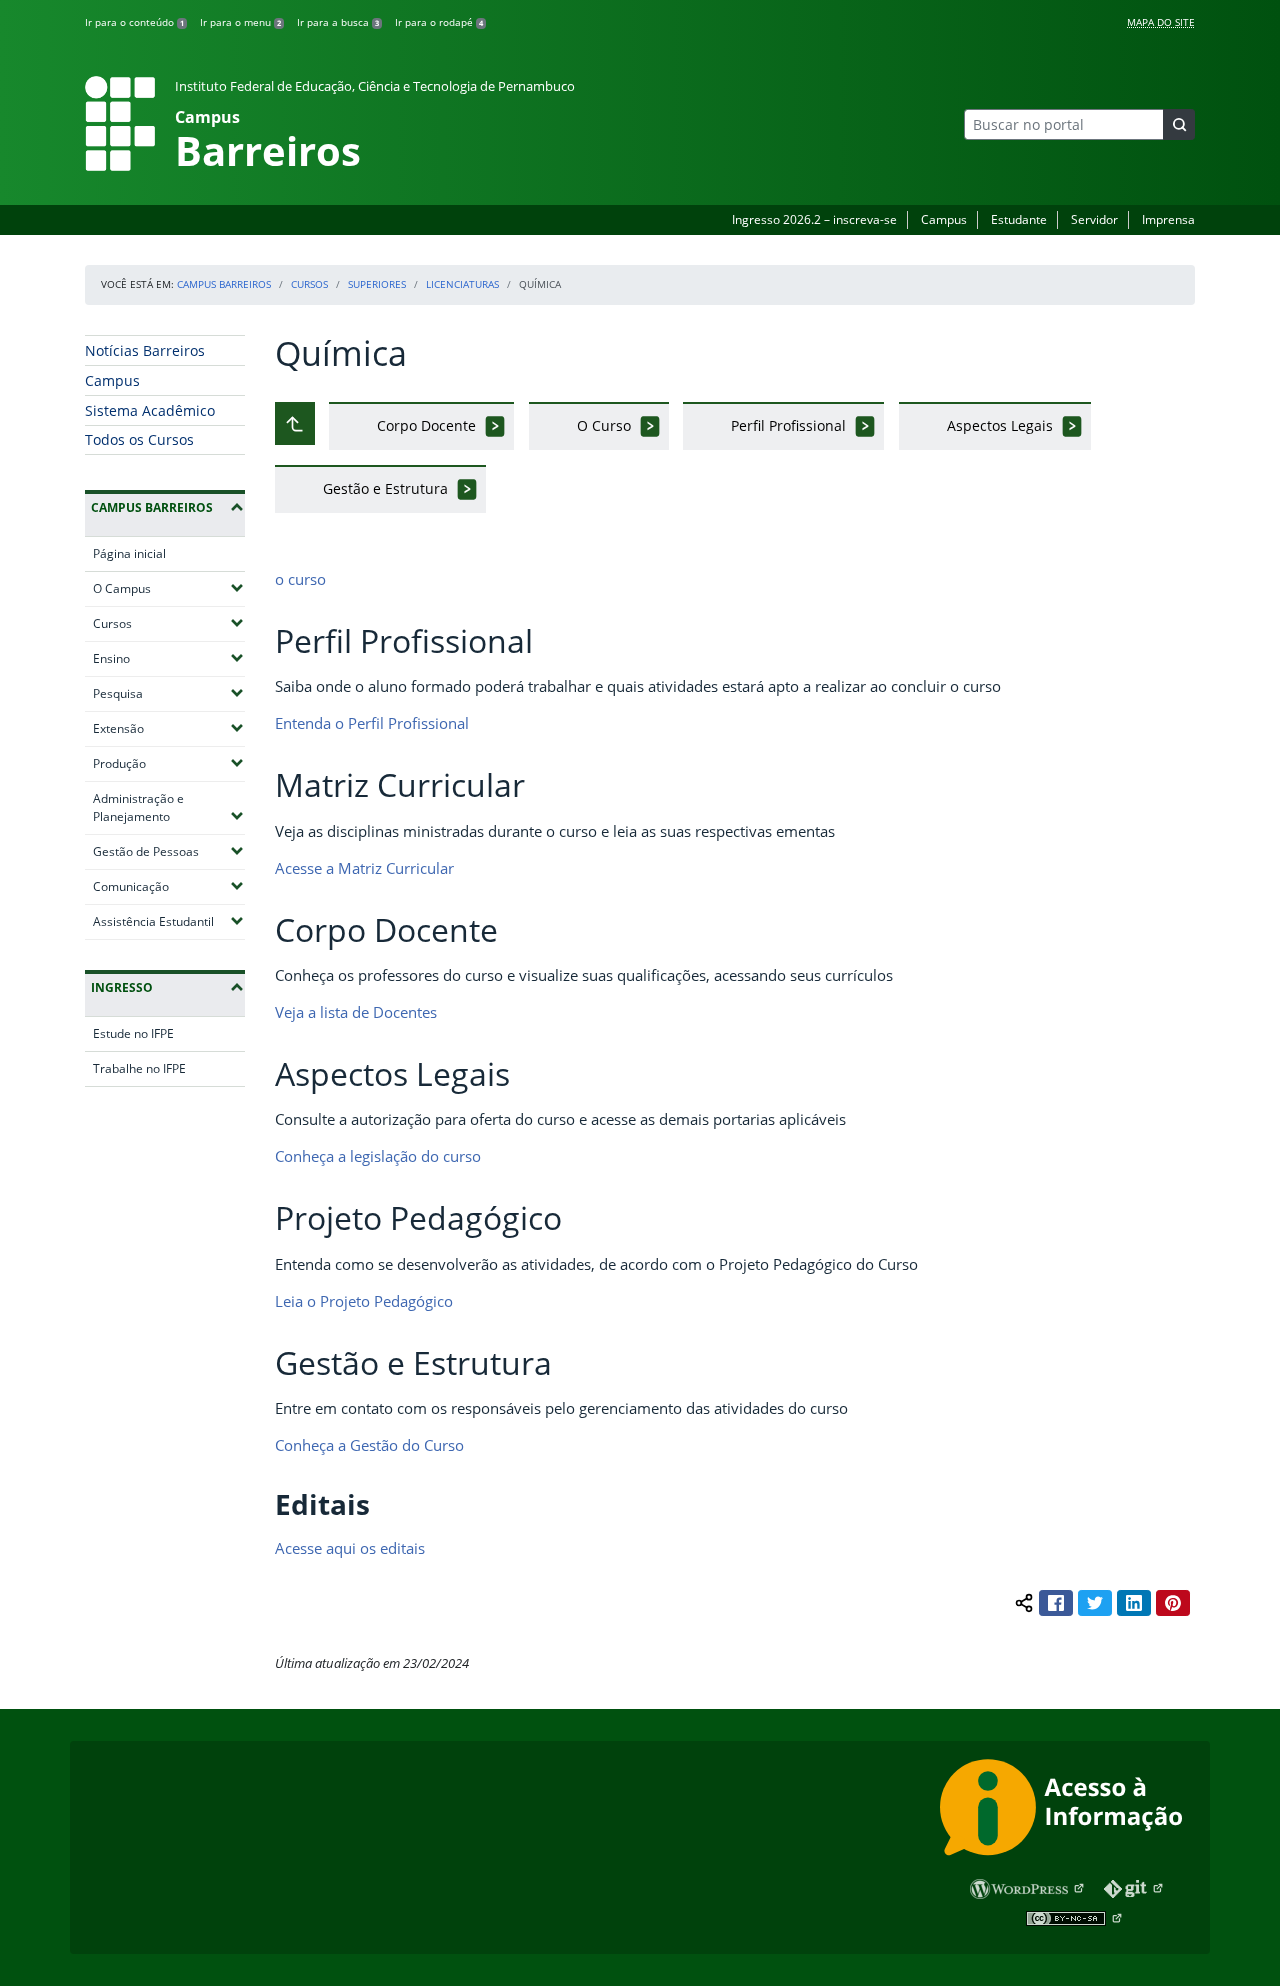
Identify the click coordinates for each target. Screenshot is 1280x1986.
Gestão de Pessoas (169, 851)
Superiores (377, 284)
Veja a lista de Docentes (356, 1012)
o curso (300, 579)
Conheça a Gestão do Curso (369, 1445)
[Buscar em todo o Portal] (1179, 124)
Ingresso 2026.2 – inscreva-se (814, 219)
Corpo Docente (426, 425)
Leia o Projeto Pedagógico (364, 1301)
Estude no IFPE (133, 1033)
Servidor (1094, 219)
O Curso (604, 425)
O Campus (169, 588)
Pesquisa (169, 693)
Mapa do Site (1161, 22)
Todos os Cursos (139, 439)
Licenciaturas (462, 284)
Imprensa (1168, 219)
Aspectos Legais (1000, 425)
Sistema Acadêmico (150, 410)
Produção (169, 763)
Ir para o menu (240, 22)
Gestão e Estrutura (385, 488)
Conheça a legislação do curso (378, 1156)
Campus (944, 219)
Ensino (169, 658)
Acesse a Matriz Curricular (364, 868)
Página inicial (129, 553)
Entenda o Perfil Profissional (372, 723)
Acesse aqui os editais (350, 1548)
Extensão (169, 728)
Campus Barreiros (224, 284)
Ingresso (122, 987)
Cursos (309, 284)
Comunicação (169, 886)
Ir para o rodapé (439, 22)
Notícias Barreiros (145, 350)
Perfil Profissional (788, 425)
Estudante (1019, 219)
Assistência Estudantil (169, 921)
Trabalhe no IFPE (139, 1068)
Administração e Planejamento (169, 807)
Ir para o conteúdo (134, 22)
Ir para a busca (338, 22)
